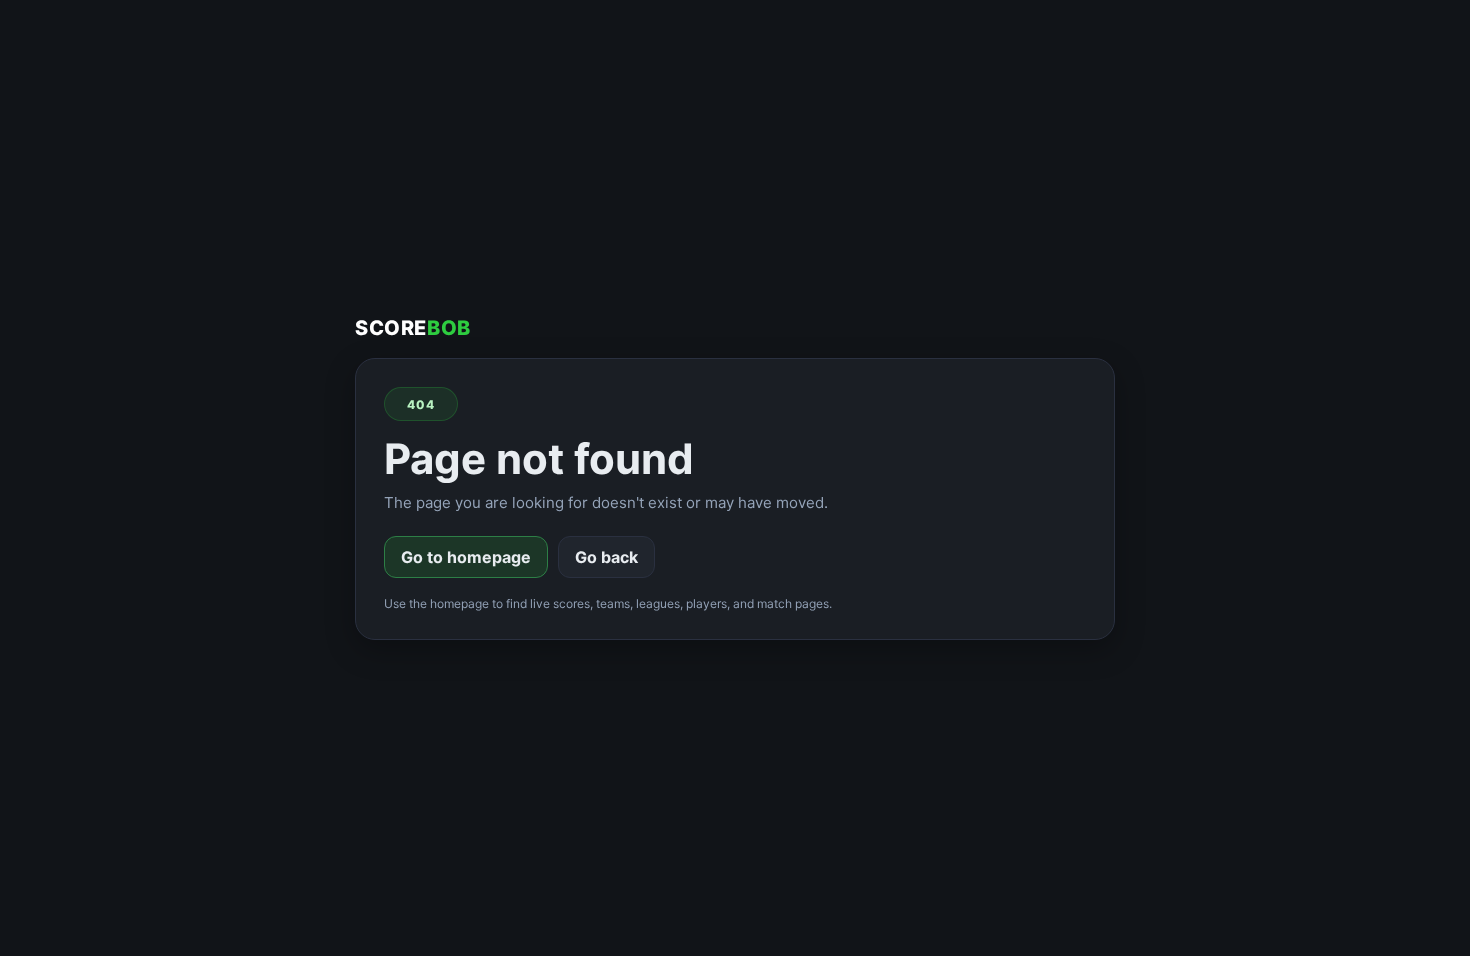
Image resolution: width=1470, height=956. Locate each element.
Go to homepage (466, 557)
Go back (606, 557)
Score (413, 328)
